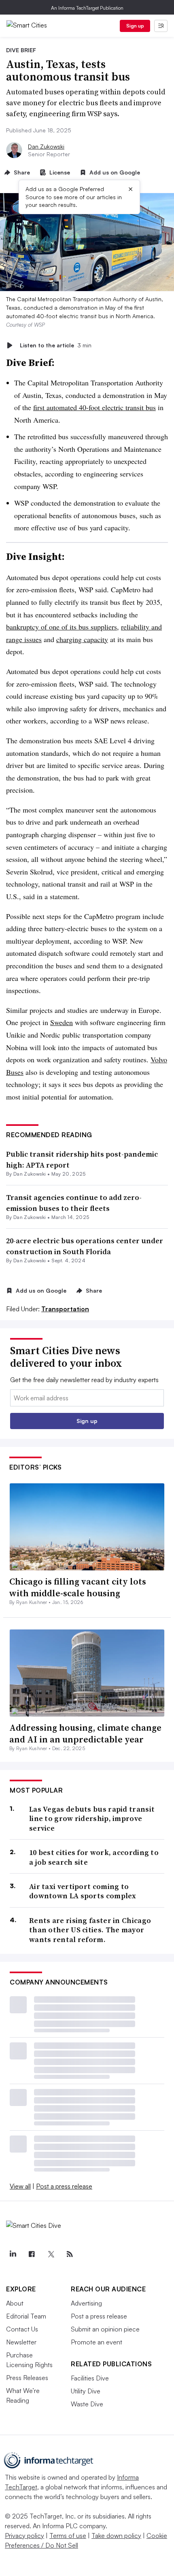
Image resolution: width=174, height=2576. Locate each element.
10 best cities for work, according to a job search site (94, 1857)
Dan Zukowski (46, 146)
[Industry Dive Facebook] (32, 2254)
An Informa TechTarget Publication (87, 8)
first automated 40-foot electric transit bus (94, 407)
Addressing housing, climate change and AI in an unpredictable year (85, 1733)
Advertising (86, 2303)
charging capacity (82, 639)
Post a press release (64, 2186)
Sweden (62, 1022)
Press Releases (27, 2378)
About (15, 2303)
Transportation (65, 1309)
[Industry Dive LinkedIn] (13, 2254)
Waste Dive (87, 2404)
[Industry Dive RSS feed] (70, 2254)
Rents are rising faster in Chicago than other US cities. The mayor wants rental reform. (90, 1930)
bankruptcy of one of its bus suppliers (62, 627)
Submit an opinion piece (105, 2329)
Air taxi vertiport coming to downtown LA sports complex (83, 1891)
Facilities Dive (90, 2378)
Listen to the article (56, 345)
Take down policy (116, 2536)
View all (20, 2186)
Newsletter (21, 2342)
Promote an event (97, 2342)
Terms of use (68, 2536)
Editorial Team (26, 2316)
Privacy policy (24, 2536)
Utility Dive (86, 2391)
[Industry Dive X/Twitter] (51, 2254)
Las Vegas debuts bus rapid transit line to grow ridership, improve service (92, 1819)
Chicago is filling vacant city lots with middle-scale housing (78, 1587)
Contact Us (22, 2329)
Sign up (135, 26)
